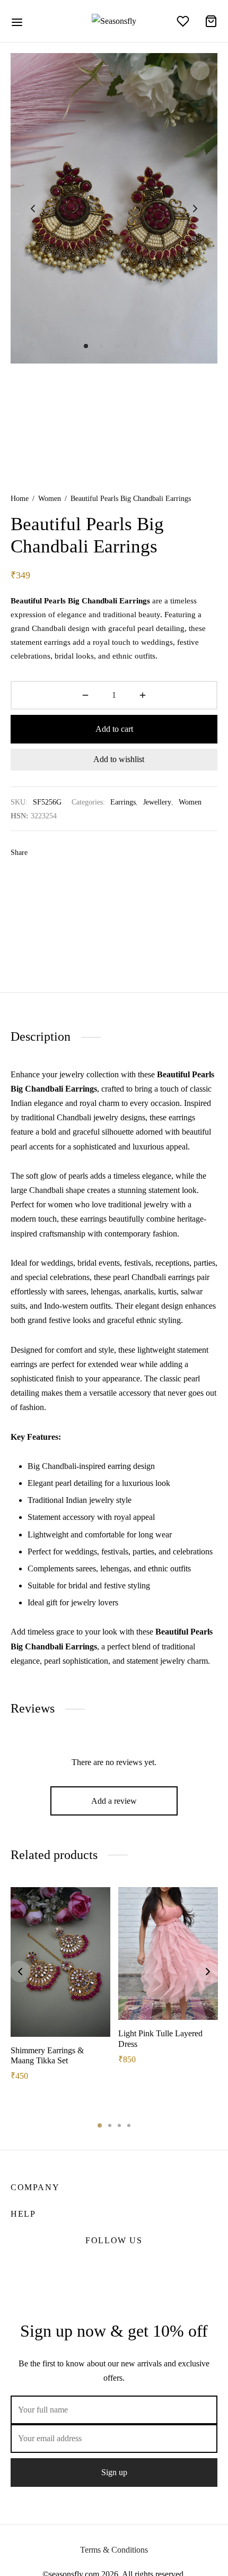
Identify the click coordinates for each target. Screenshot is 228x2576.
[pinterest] (128, 2266)
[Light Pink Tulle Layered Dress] (168, 1954)
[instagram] (100, 2266)
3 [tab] (119, 2125)
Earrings (123, 802)
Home (20, 499)
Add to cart (114, 729)
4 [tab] (129, 2125)
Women (50, 499)
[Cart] (211, 21)
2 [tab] (110, 2125)
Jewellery (157, 802)
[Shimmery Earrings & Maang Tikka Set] (60, 1962)
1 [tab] (100, 2125)
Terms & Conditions (114, 2550)
